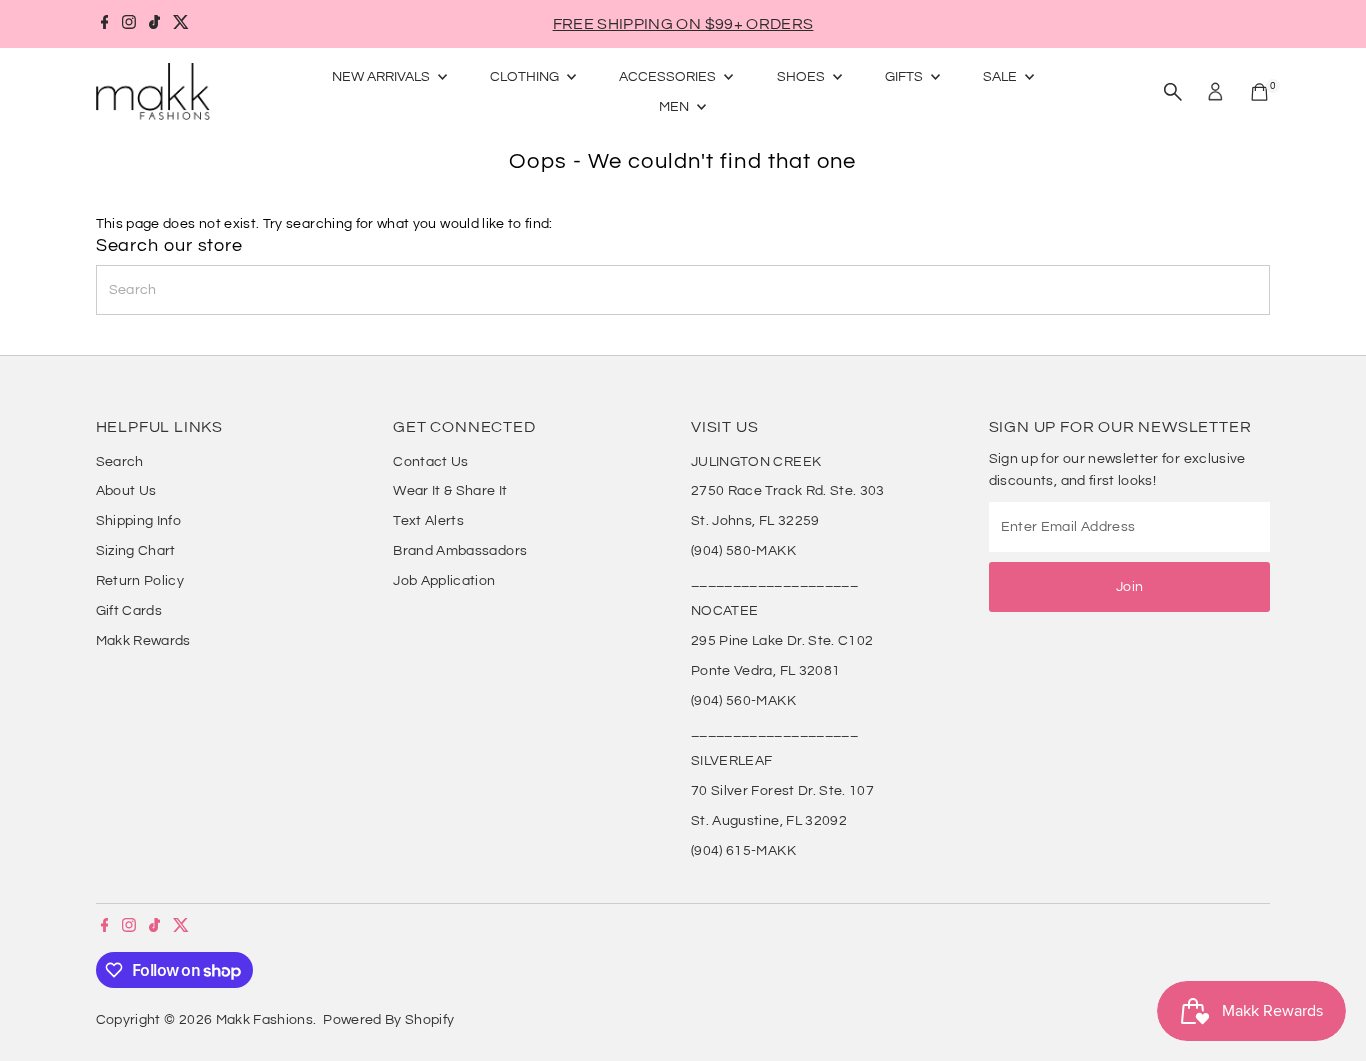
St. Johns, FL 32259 (755, 521)
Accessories (669, 77)
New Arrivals (382, 77)
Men (675, 107)
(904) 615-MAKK (743, 851)
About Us (126, 491)
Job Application (444, 581)
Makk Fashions (265, 1020)
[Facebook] (105, 24)
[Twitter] (181, 24)
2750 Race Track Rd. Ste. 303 (788, 491)
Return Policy (140, 581)
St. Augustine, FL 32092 (769, 821)
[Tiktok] (154, 24)
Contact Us (431, 462)
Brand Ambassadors (460, 551)
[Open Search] (1173, 92)
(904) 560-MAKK (743, 701)
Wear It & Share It (450, 491)
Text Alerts (428, 521)
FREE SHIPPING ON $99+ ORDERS (683, 24)
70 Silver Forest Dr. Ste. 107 (782, 791)
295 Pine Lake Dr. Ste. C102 (782, 641)
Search (120, 462)
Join (1129, 587)
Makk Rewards (143, 641)
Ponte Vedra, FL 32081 (765, 671)
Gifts (905, 77)
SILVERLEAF (732, 761)
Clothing (526, 77)
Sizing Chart (136, 551)
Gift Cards (129, 611)
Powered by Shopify (388, 1020)
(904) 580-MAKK (743, 551)
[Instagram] (129, 24)
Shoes (802, 77)
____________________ (774, 581)
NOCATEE (724, 611)
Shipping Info (139, 521)
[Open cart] (1259, 92)
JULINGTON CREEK (756, 462)
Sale (1001, 77)
